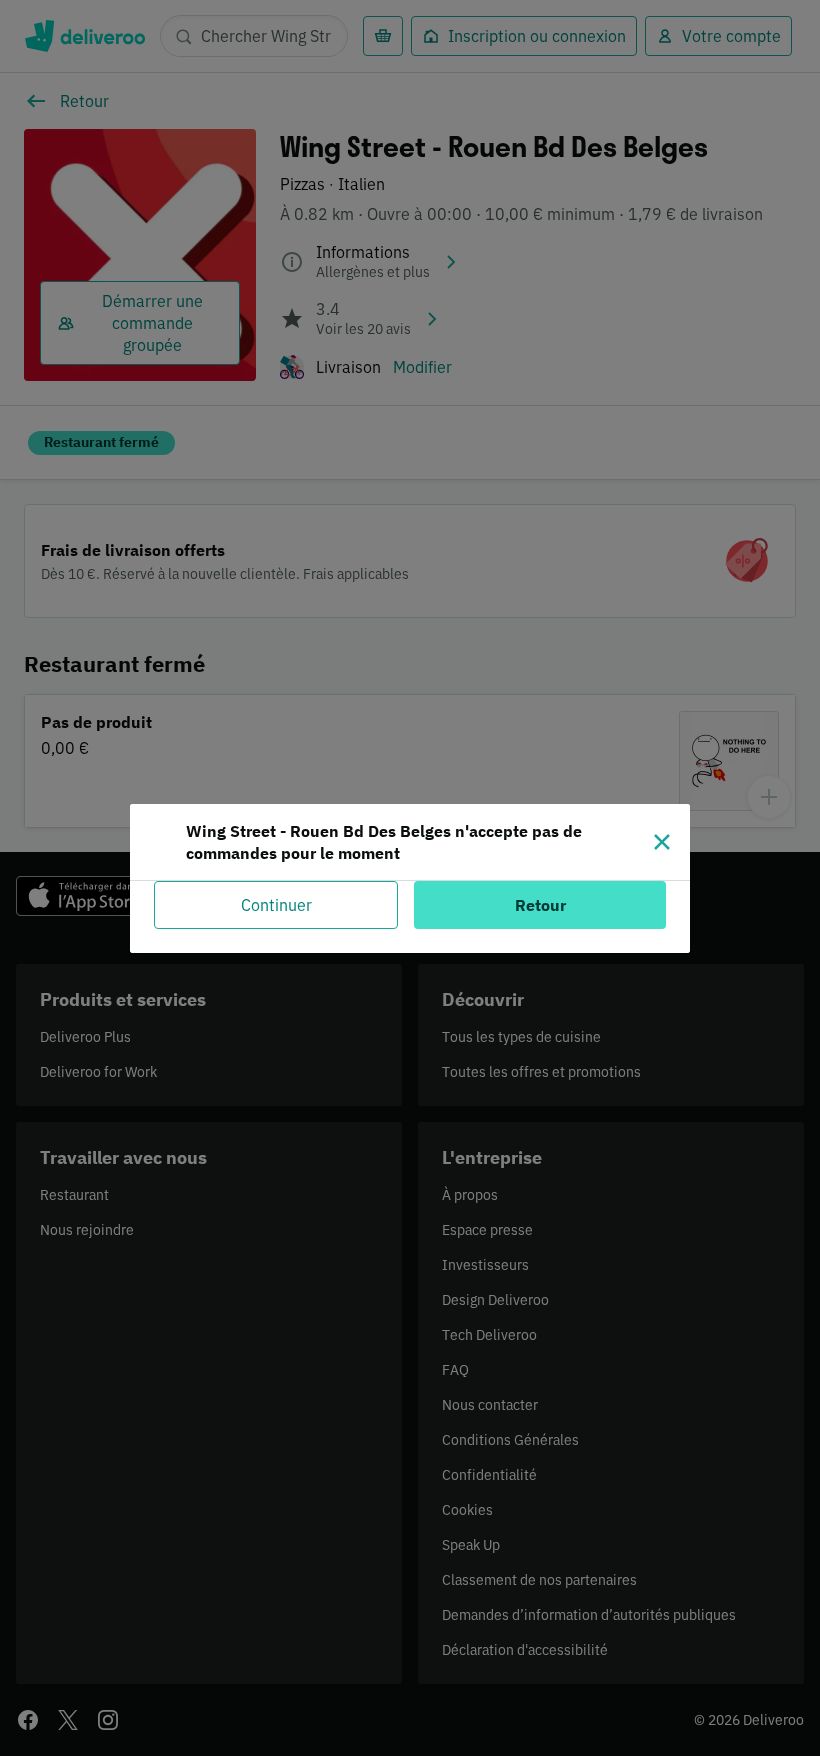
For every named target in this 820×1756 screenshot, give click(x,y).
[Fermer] (662, 842)
